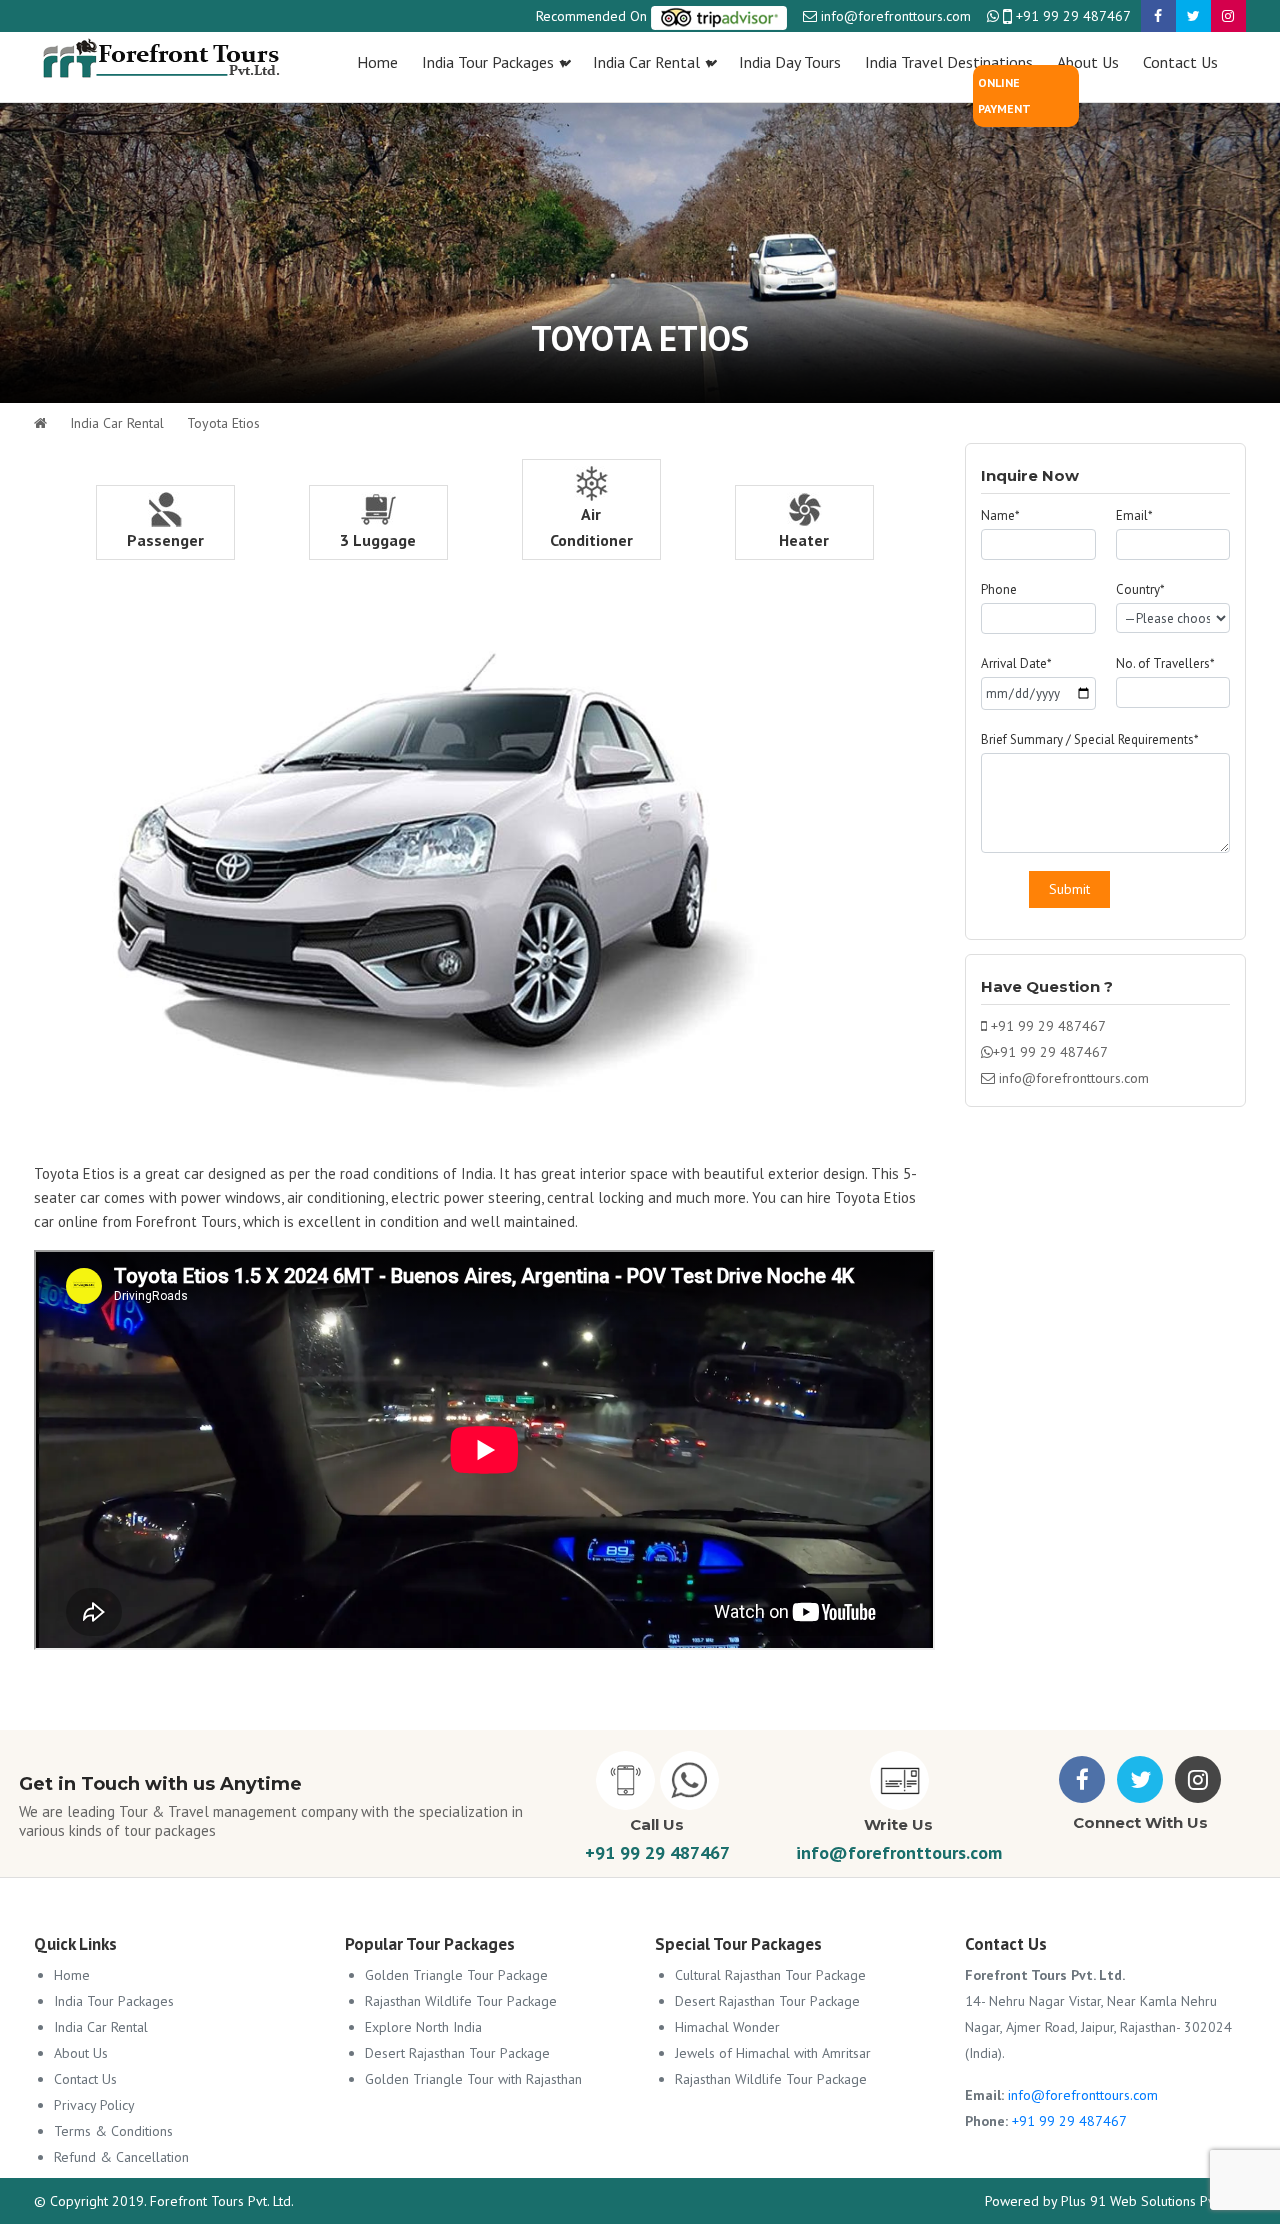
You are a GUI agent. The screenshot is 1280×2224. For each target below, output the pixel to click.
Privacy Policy (94, 2105)
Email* (1134, 515)
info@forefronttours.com (896, 16)
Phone (999, 589)
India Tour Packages (114, 2001)
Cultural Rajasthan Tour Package (770, 1975)
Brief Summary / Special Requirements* (1090, 739)
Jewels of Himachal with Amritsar (773, 2053)
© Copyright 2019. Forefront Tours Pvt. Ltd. (164, 2201)
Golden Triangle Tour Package (456, 1975)
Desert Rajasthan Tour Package (457, 2053)
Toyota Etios (223, 423)
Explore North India (423, 2027)
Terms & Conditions (113, 2131)
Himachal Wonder (727, 2027)
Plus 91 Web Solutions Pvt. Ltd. (1153, 2201)
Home (72, 1975)
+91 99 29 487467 (1071, 16)
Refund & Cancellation (121, 2157)
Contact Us (85, 2079)
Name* (1000, 515)
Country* (1140, 589)
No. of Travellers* (1165, 663)
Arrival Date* (1016, 663)
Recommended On (593, 16)
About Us (81, 2053)
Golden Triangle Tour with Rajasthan (473, 2079)
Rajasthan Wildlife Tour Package (461, 2001)
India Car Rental (117, 423)
